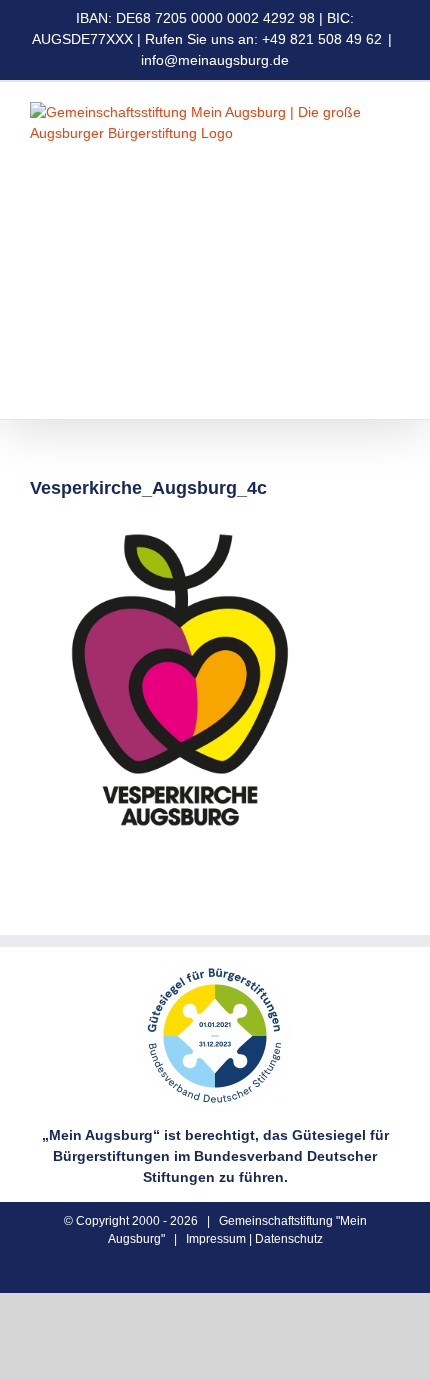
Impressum (216, 1239)
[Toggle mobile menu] (392, 388)
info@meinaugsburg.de (215, 60)
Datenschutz (289, 1239)
